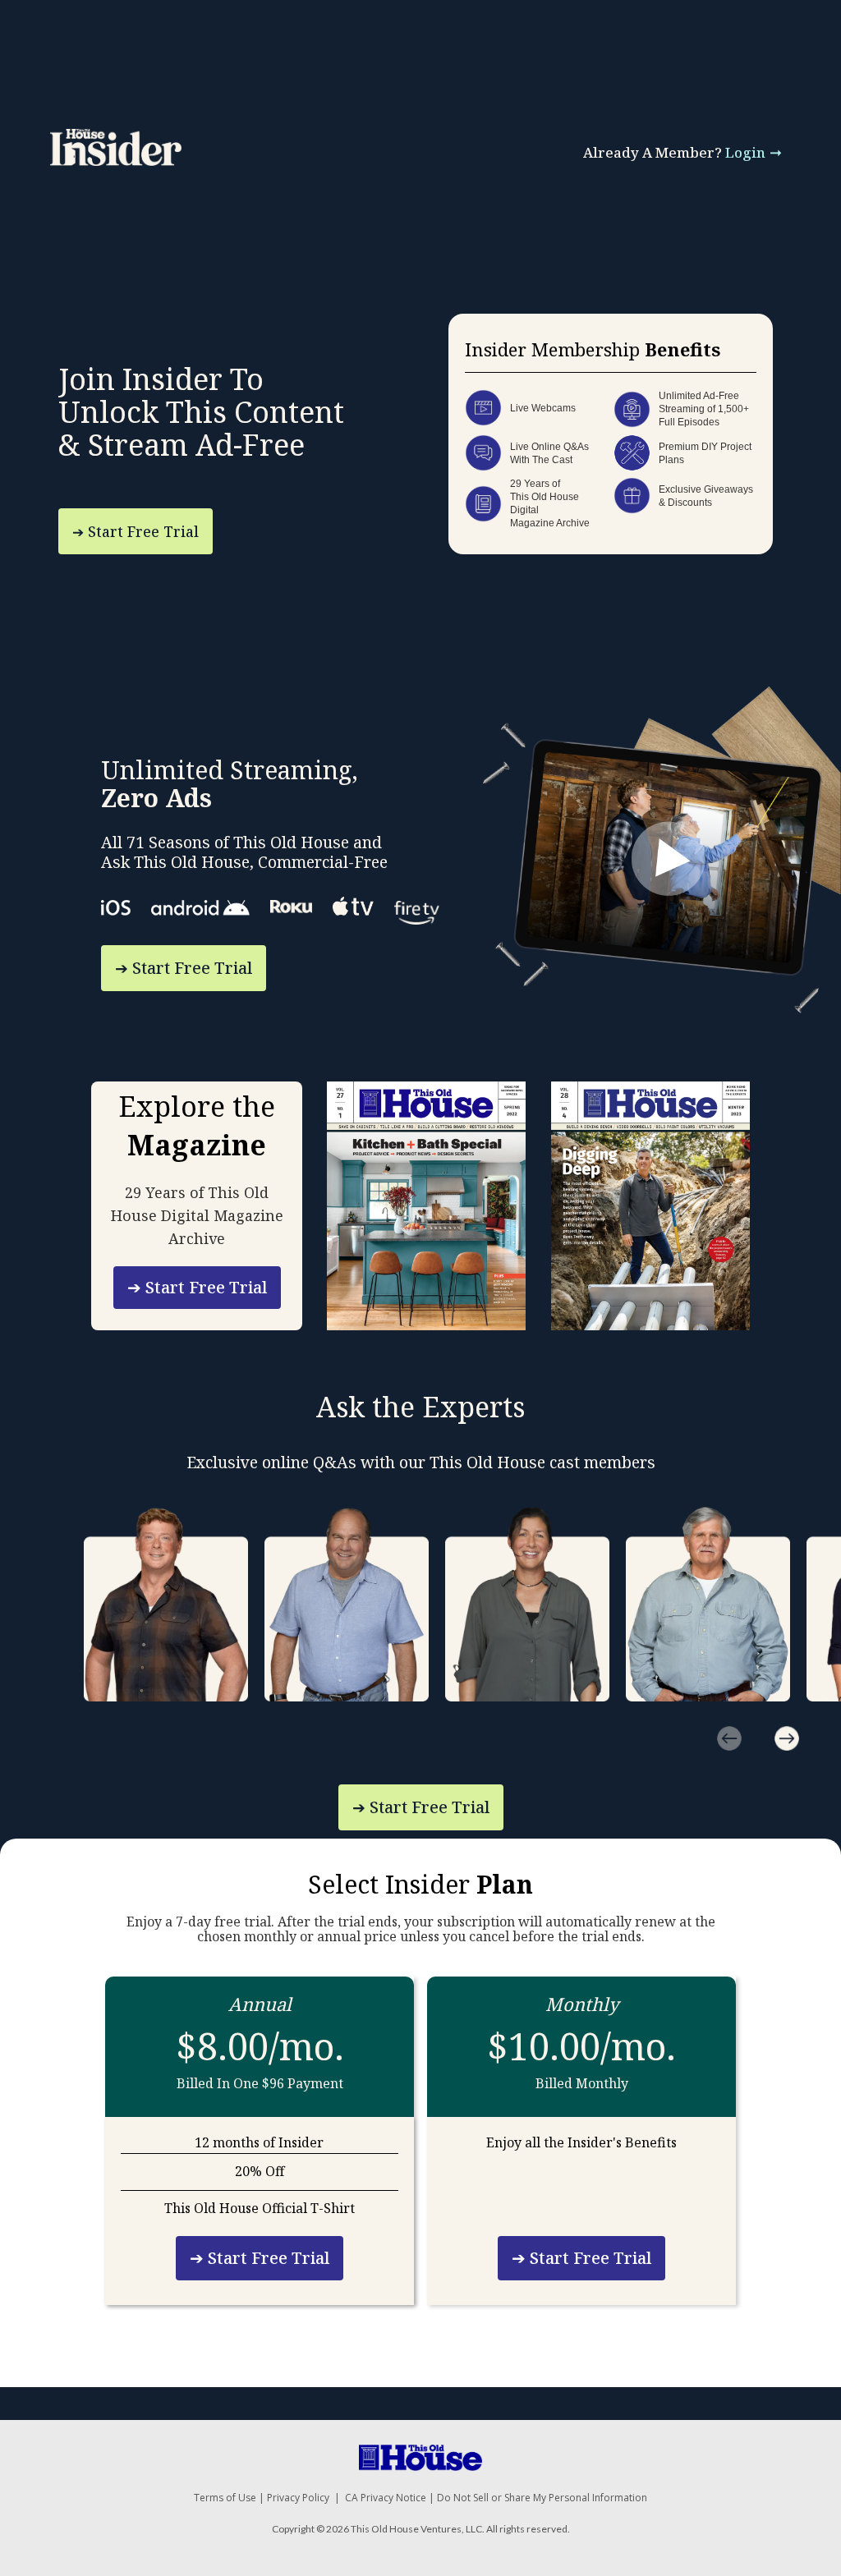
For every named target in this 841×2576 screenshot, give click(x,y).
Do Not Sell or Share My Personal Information (542, 2498)
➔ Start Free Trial (136, 531)
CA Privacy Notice (386, 2498)
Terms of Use (225, 2498)
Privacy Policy (298, 2498)
